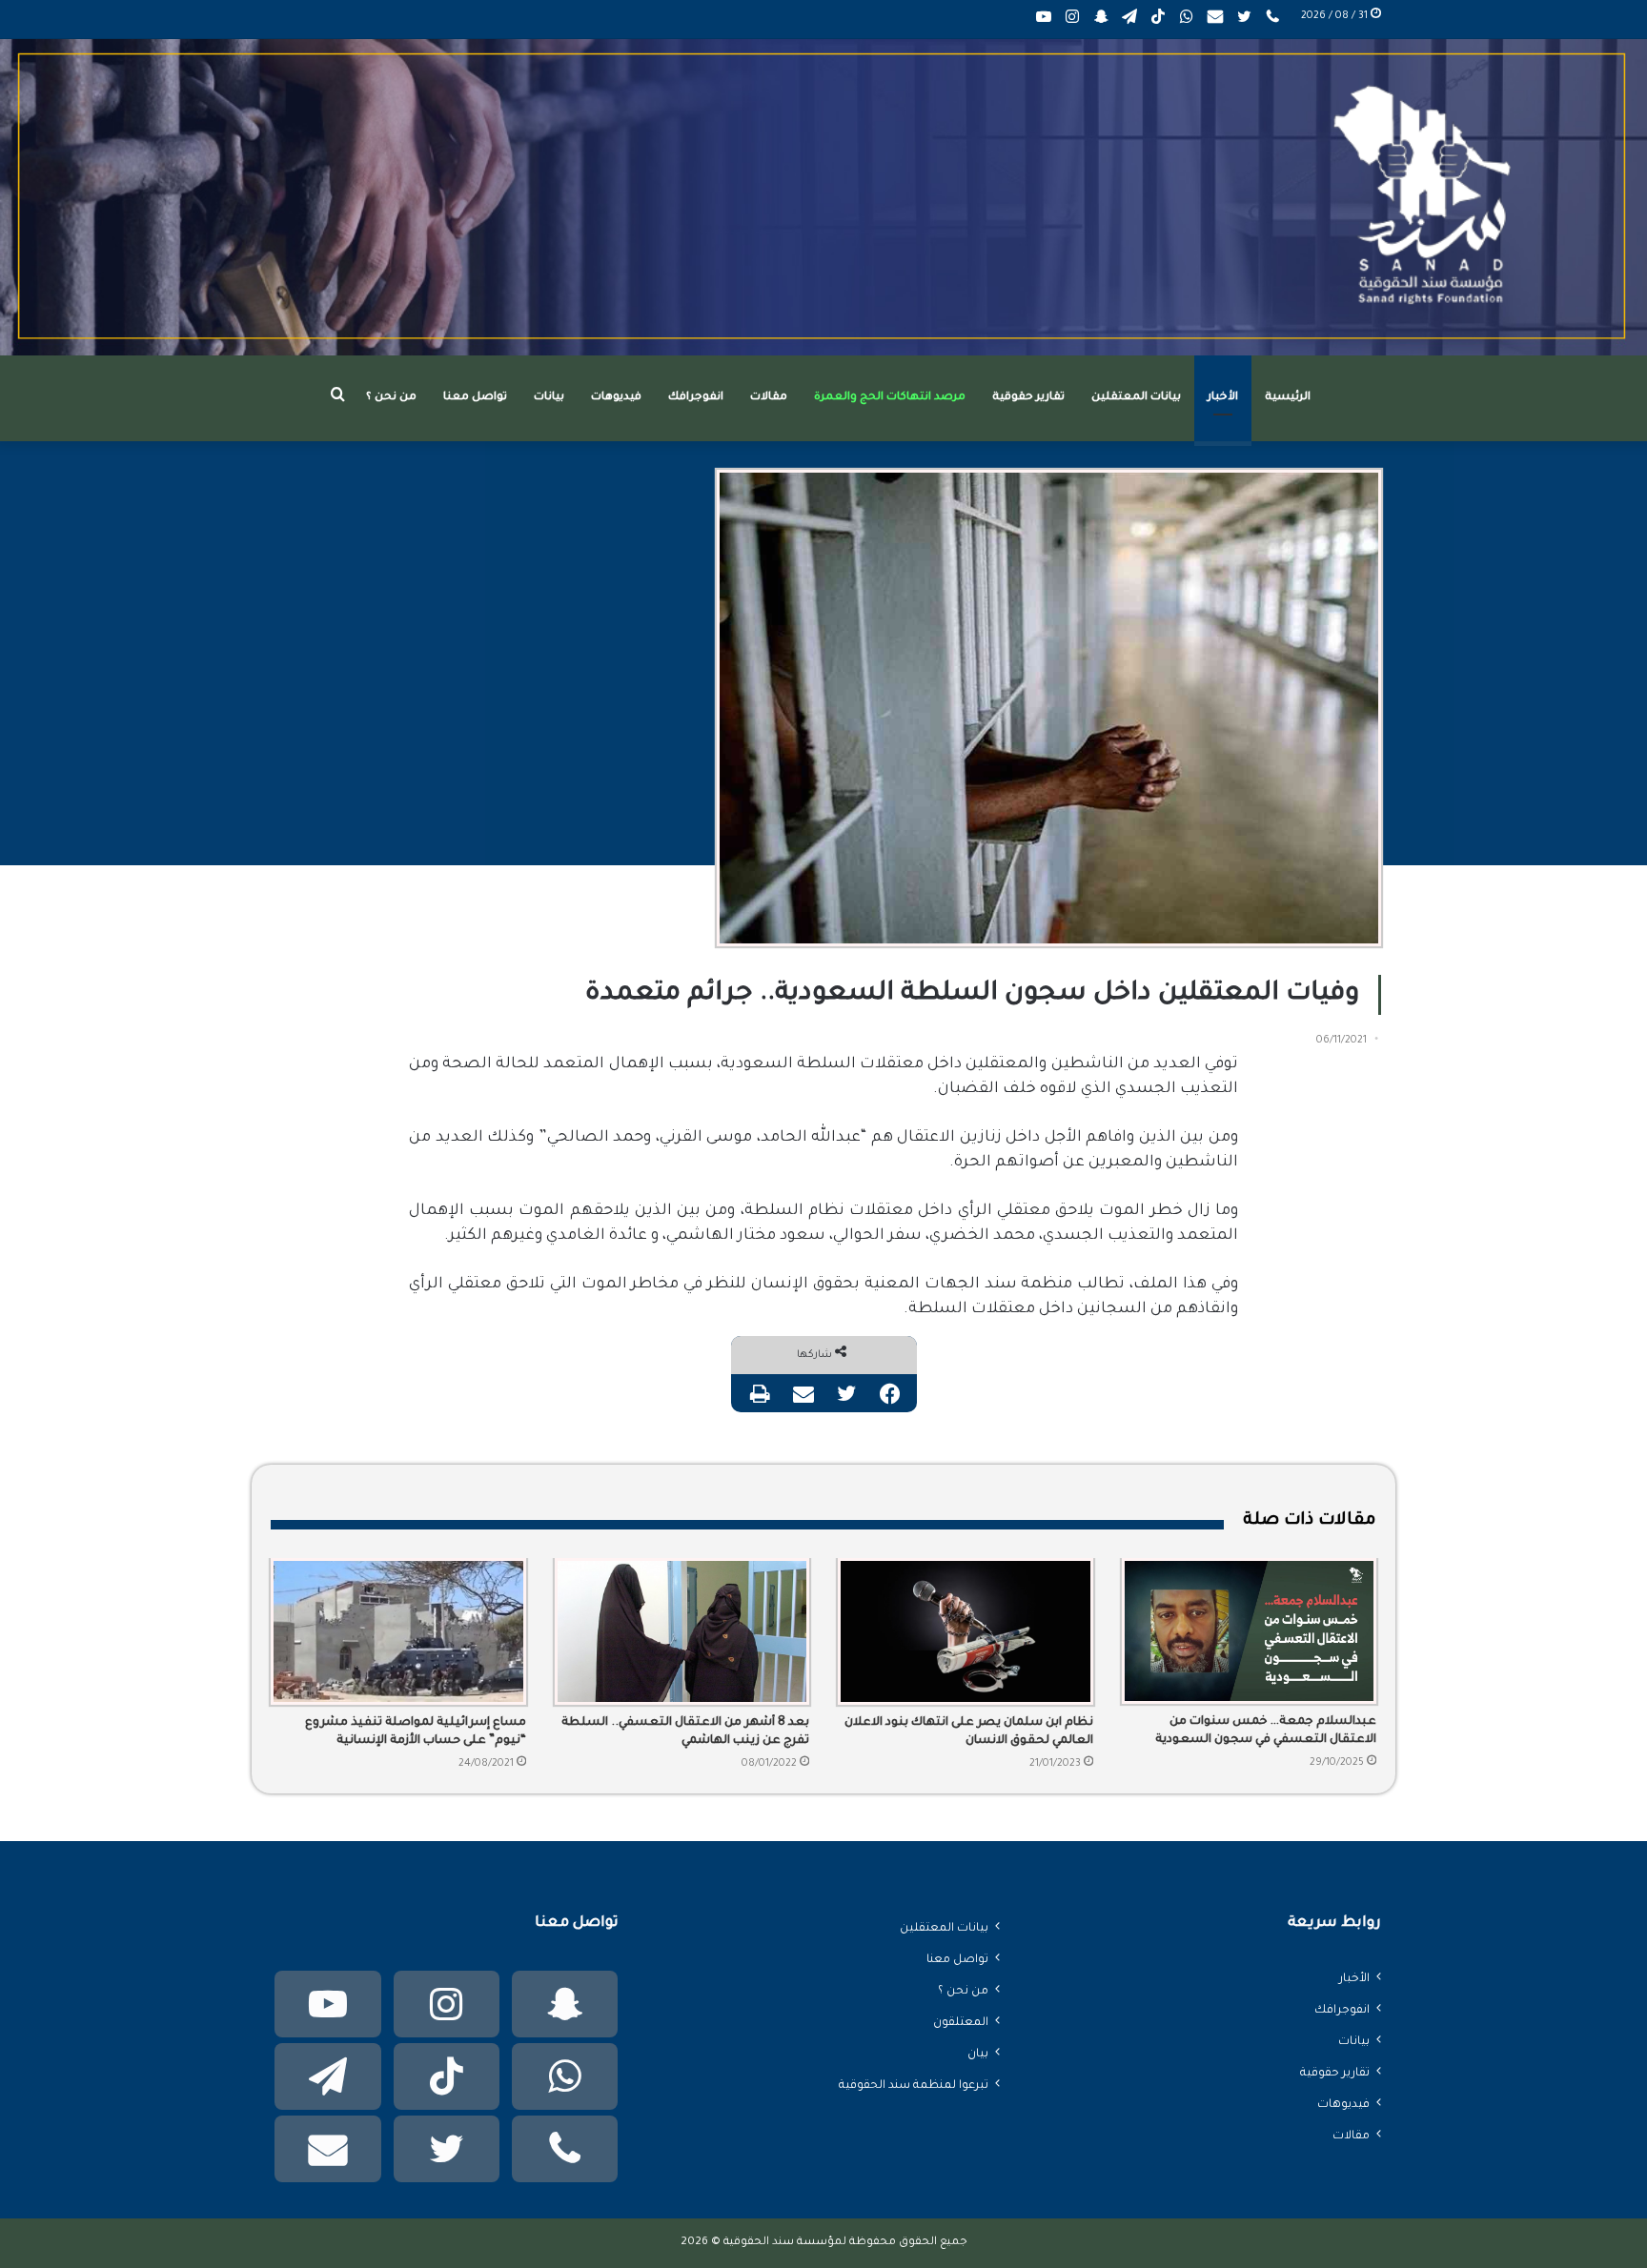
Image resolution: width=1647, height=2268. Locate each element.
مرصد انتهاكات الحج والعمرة (890, 398)
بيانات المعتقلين (1136, 398)
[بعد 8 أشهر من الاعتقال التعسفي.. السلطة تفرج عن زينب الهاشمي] (682, 1631)
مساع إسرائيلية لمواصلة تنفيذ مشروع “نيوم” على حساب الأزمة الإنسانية (416, 1732)
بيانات (549, 398)
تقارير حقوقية (1028, 398)
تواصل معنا (475, 398)
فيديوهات (616, 398)
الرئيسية (1288, 398)
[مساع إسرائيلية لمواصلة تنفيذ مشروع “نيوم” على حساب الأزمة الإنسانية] (398, 1631)
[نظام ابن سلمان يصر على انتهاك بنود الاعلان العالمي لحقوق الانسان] (966, 1631)
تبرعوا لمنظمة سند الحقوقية (914, 2086)
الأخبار (1223, 398)
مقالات (769, 398)
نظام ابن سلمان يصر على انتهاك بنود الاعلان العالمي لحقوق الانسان (969, 1732)
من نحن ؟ (391, 398)
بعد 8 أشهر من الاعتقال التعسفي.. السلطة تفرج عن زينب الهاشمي (685, 1732)
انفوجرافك (696, 398)
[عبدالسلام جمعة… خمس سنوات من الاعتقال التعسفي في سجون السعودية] (1250, 1631)
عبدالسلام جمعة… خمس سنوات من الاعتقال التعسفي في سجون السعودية (1266, 1731)
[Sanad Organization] (823, 197)
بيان (978, 2055)
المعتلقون (961, 2023)
